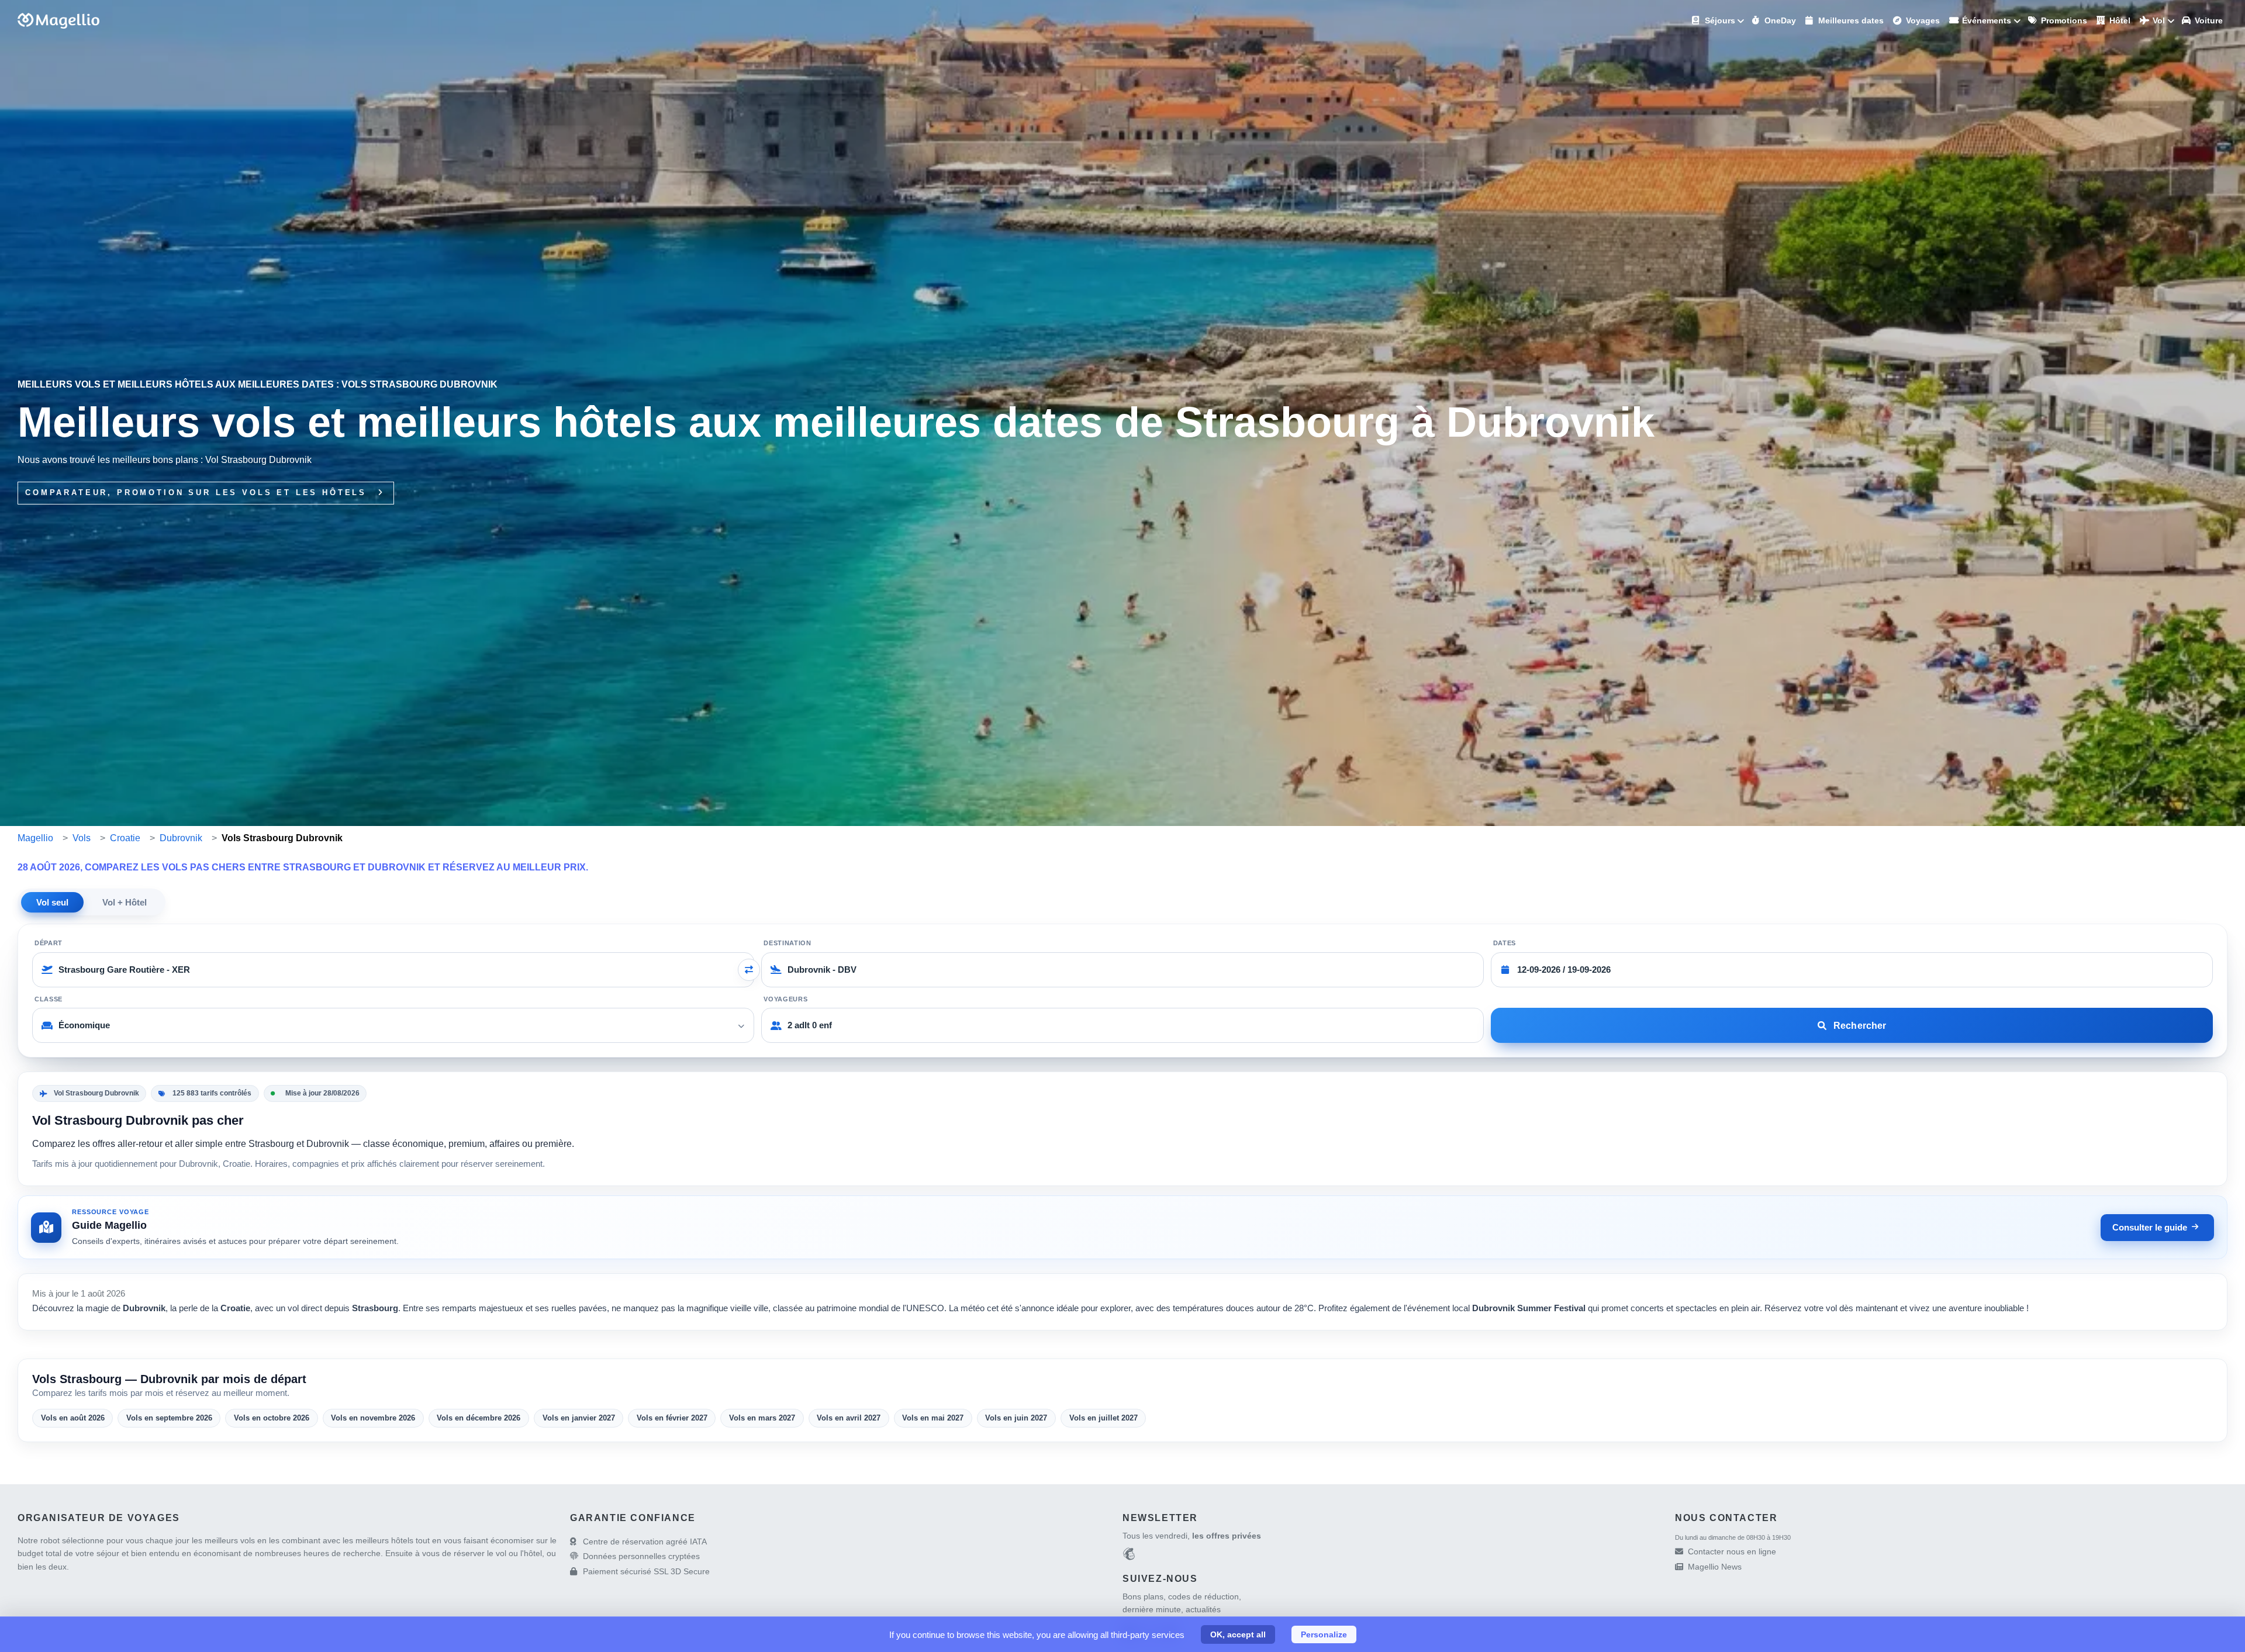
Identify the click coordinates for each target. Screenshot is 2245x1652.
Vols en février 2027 (672, 1418)
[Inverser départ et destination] (749, 970)
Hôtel (2119, 20)
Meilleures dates (1850, 20)
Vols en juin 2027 (1016, 1418)
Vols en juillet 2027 (1103, 1418)
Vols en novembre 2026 (373, 1418)
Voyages (1922, 20)
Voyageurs (785, 999)
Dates (1505, 943)
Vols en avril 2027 (849, 1418)
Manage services (24, 1626)
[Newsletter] (1129, 1556)
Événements (1985, 20)
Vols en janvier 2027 (579, 1418)
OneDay (1779, 20)
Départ (49, 943)
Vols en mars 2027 (762, 1418)
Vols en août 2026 (73, 1418)
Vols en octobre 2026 (272, 1418)
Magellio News (1715, 1567)
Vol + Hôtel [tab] (125, 902)
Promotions (2063, 20)
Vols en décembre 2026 (479, 1418)
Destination (787, 943)
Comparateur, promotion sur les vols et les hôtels (198, 493)
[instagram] (1150, 1634)
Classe (49, 999)
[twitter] (1170, 1634)
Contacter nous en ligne (1732, 1551)
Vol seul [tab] (52, 902)
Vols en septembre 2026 (169, 1418)
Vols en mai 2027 (933, 1418)
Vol (2158, 20)
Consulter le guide (2150, 1227)
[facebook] (1130, 1634)
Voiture (2208, 20)
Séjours (1719, 20)
